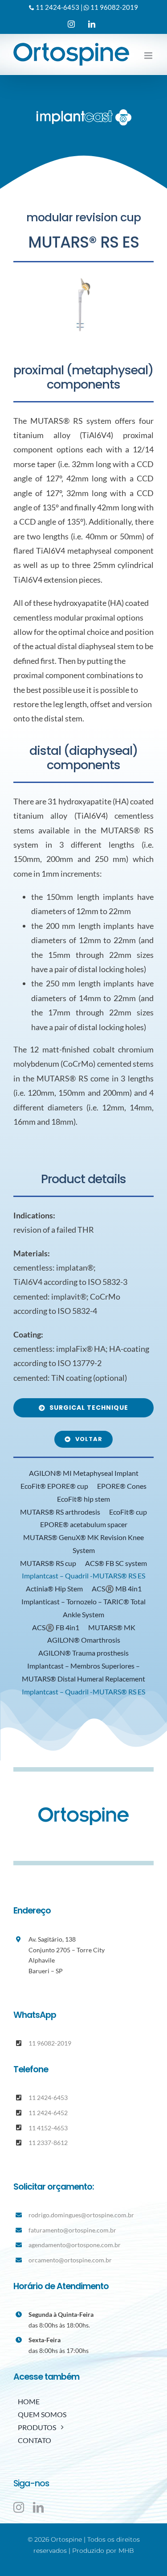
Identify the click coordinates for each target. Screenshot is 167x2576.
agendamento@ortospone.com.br (75, 2245)
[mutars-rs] (83, 305)
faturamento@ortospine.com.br (72, 2230)
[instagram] (19, 2507)
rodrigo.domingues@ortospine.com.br (81, 2215)
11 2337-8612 (48, 2143)
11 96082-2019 (114, 7)
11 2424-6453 (57, 7)
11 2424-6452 (48, 2113)
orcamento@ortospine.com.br (70, 2260)
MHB (126, 2551)
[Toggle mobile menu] (149, 56)
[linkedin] (38, 2507)
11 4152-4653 (48, 2128)
